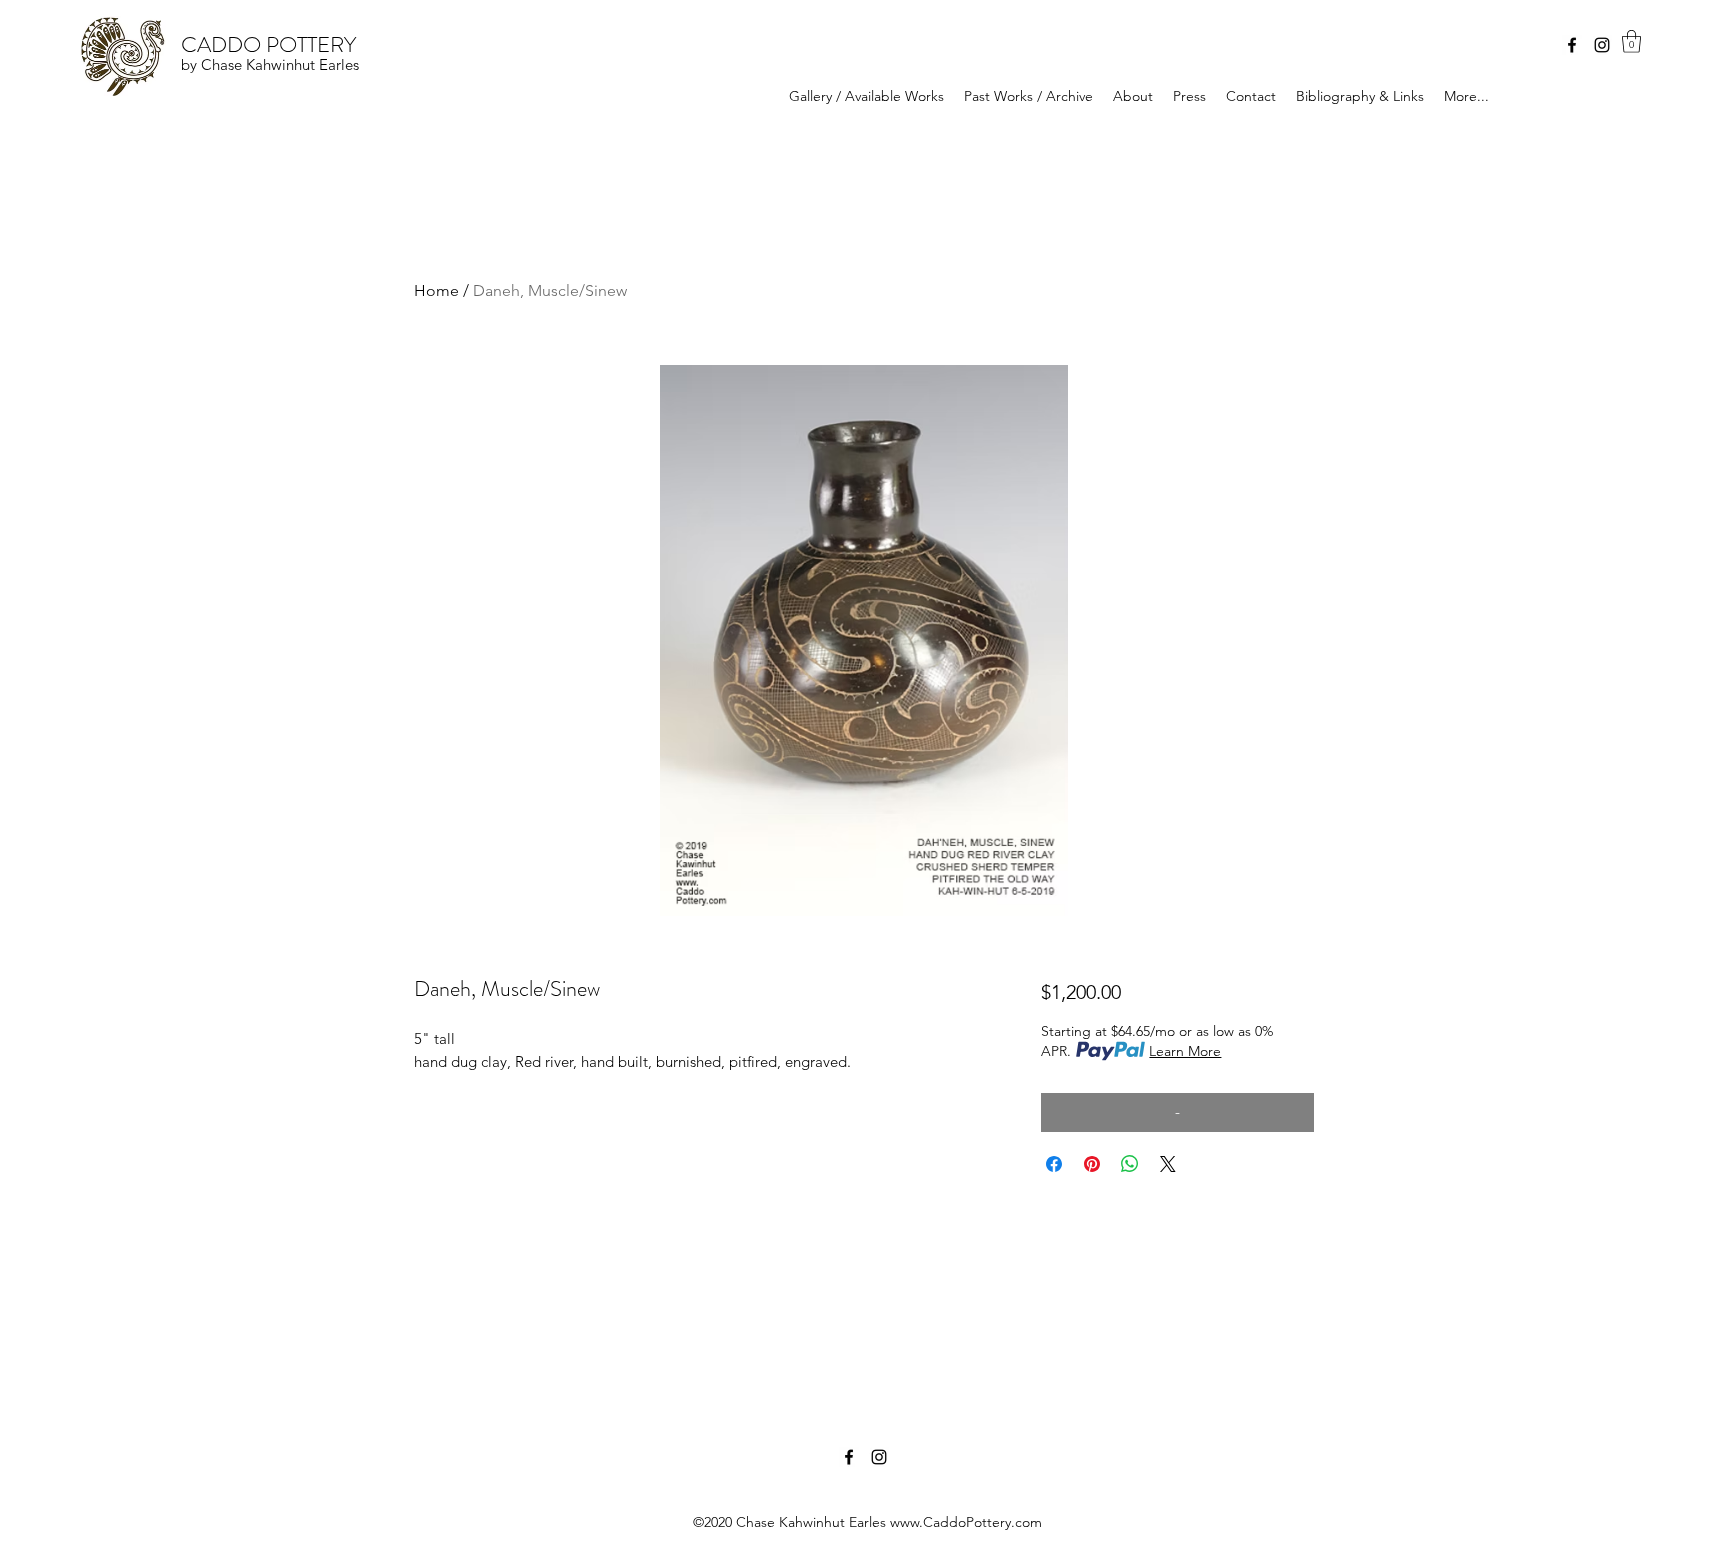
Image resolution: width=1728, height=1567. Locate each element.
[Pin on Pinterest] (1092, 1164)
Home (436, 290)
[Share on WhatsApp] (1130, 1164)
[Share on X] (1168, 1164)
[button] (1631, 41)
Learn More (1185, 1051)
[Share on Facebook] (1054, 1164)
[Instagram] (1602, 45)
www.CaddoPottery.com (966, 1522)
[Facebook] (1572, 45)
